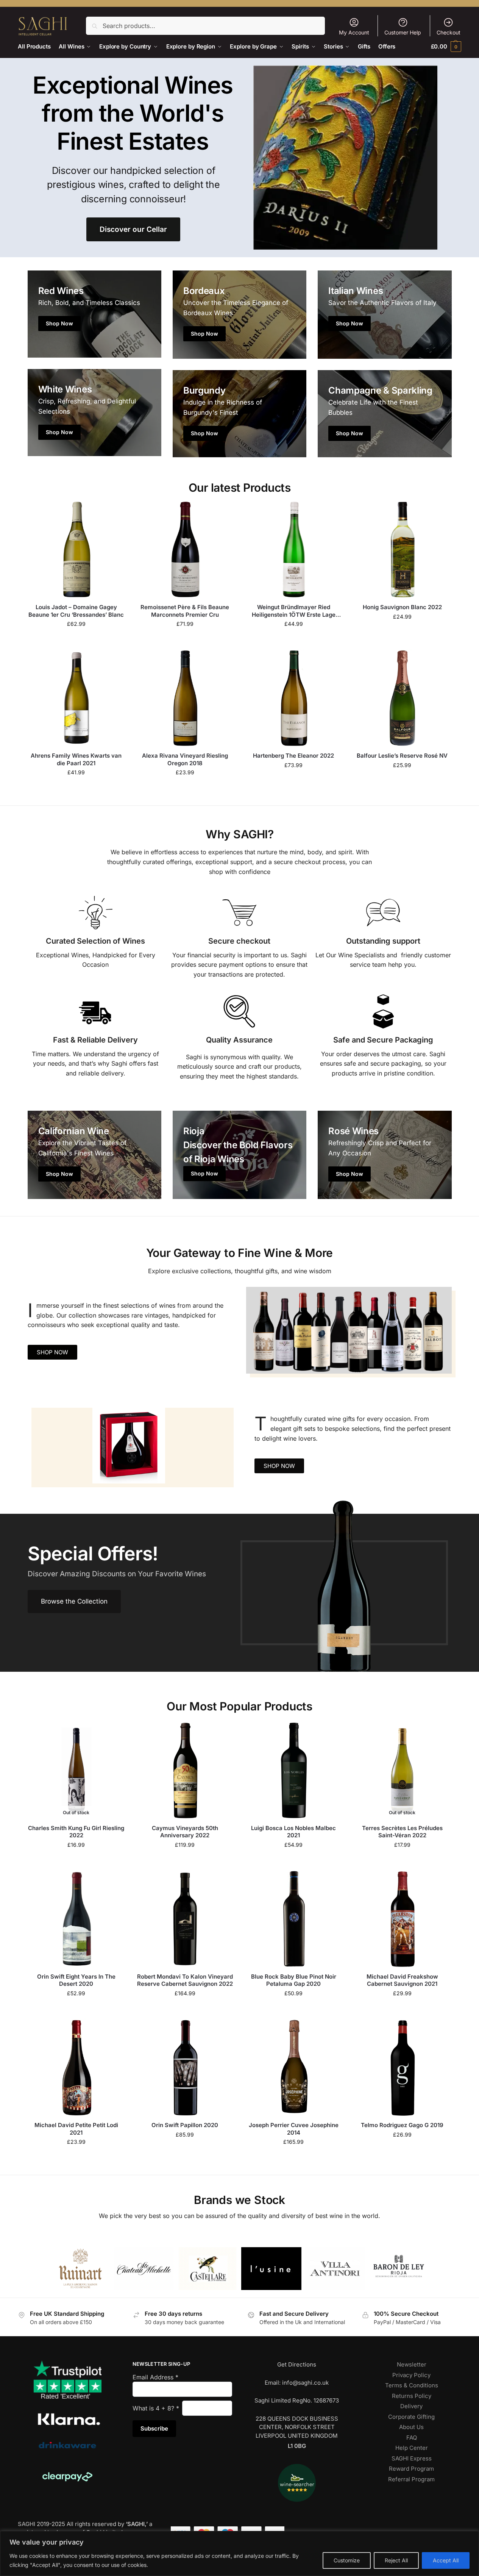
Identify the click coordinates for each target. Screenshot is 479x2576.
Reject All (396, 2560)
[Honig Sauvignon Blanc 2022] (402, 549)
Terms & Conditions (412, 2385)
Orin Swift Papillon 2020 (185, 2125)
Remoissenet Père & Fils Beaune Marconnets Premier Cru (185, 611)
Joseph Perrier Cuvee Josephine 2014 (294, 2129)
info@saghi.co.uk (305, 2383)
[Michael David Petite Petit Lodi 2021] (76, 2067)
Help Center (412, 2448)
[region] (239, 2553)
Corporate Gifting (411, 2417)
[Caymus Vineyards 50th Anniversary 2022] (185, 1770)
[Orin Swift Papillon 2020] (185, 2067)
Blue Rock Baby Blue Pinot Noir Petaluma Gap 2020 (294, 1980)
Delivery (411, 2406)
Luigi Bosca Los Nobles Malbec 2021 (293, 1832)
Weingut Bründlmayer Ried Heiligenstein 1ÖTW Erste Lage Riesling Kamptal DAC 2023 (294, 611)
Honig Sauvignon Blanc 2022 (402, 607)
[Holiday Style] (239, 315)
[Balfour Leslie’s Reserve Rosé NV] (402, 698)
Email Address (155, 2377)
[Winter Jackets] (385, 315)
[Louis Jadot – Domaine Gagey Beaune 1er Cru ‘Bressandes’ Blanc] (76, 549)
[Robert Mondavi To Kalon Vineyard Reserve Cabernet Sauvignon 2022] (185, 1919)
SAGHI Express (412, 2458)
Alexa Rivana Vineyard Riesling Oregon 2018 (185, 759)
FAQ (412, 2438)
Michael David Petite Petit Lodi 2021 (76, 2129)
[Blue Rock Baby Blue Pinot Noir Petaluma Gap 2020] (294, 1919)
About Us (411, 2427)
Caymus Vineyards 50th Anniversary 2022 (185, 1832)
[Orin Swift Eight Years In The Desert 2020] (76, 1919)
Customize (347, 2560)
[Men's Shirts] (94, 314)
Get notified (76, 1861)
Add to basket (76, 640)
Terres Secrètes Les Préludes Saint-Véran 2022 (402, 1832)
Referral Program (411, 2479)
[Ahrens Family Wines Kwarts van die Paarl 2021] (76, 698)
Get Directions (297, 2364)
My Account (354, 32)
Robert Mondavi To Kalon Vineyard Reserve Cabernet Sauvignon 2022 (185, 1980)
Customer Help (403, 32)
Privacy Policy (411, 2375)
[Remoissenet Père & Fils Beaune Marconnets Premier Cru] (185, 549)
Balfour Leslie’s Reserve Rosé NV (402, 756)
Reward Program (411, 2469)
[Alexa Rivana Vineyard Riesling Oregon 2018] (185, 698)
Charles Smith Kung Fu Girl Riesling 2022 (76, 1832)
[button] (446, 46)
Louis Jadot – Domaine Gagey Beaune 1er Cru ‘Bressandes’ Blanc (76, 611)
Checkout (449, 32)
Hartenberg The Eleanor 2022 (293, 756)
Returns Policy (412, 2396)
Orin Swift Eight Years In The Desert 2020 (76, 1980)
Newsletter (412, 2364)
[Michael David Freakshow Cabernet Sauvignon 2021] (402, 1919)
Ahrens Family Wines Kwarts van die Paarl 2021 (76, 759)
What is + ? (156, 2408)
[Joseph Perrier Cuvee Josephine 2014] (294, 2067)
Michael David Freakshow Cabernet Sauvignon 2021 (402, 1980)
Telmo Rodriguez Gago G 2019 (402, 2125)
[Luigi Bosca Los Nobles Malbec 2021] (294, 1770)
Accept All (446, 2560)
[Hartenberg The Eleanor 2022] (294, 698)
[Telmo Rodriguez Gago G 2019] (402, 2067)
